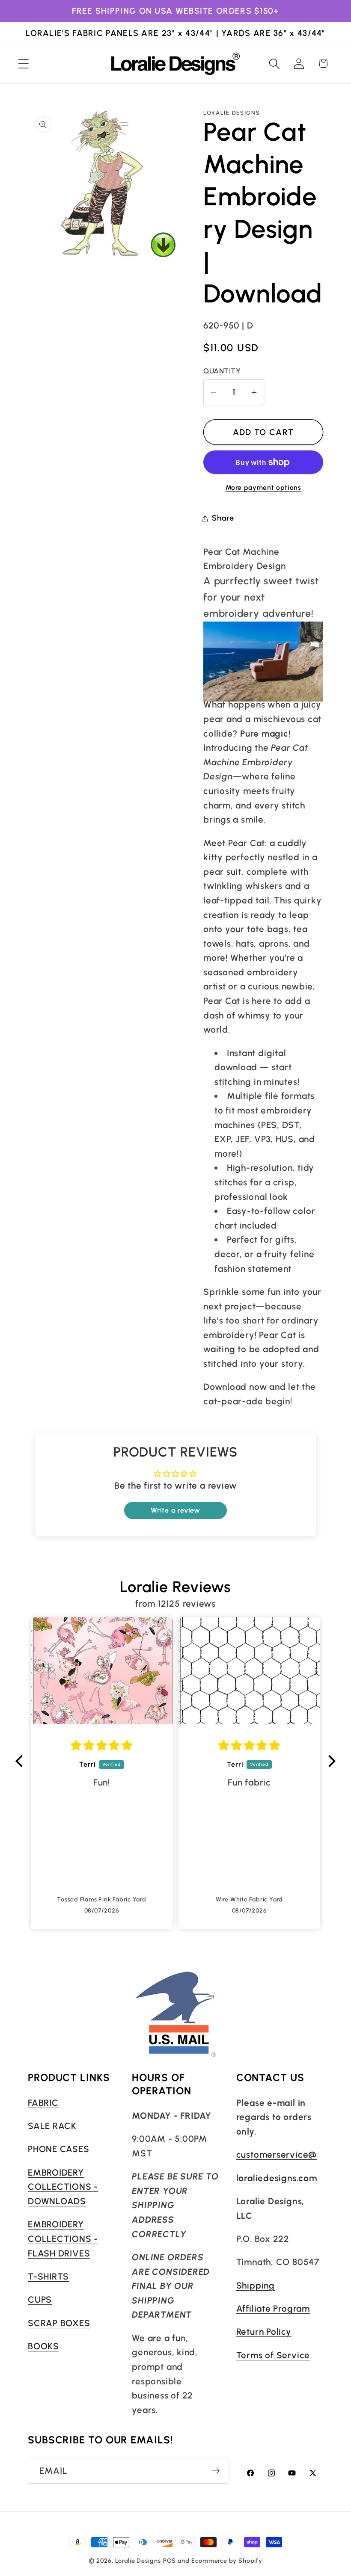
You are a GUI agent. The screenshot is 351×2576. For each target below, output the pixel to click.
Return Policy (264, 2332)
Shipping (256, 2285)
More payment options (263, 487)
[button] (23, 64)
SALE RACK (52, 2126)
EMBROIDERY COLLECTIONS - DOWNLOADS (63, 2187)
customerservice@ (277, 2154)
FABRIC (43, 2103)
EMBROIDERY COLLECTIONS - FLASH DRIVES (63, 2238)
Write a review (175, 1510)
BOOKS (43, 2346)
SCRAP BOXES (59, 2323)
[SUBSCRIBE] (216, 2471)
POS (170, 2561)
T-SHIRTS (48, 2276)
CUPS (40, 2299)
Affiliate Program (273, 2308)
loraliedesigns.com (277, 2178)
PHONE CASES (59, 2149)
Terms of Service (273, 2355)
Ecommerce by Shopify (227, 2561)
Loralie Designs (138, 2561)
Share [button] (223, 518)
